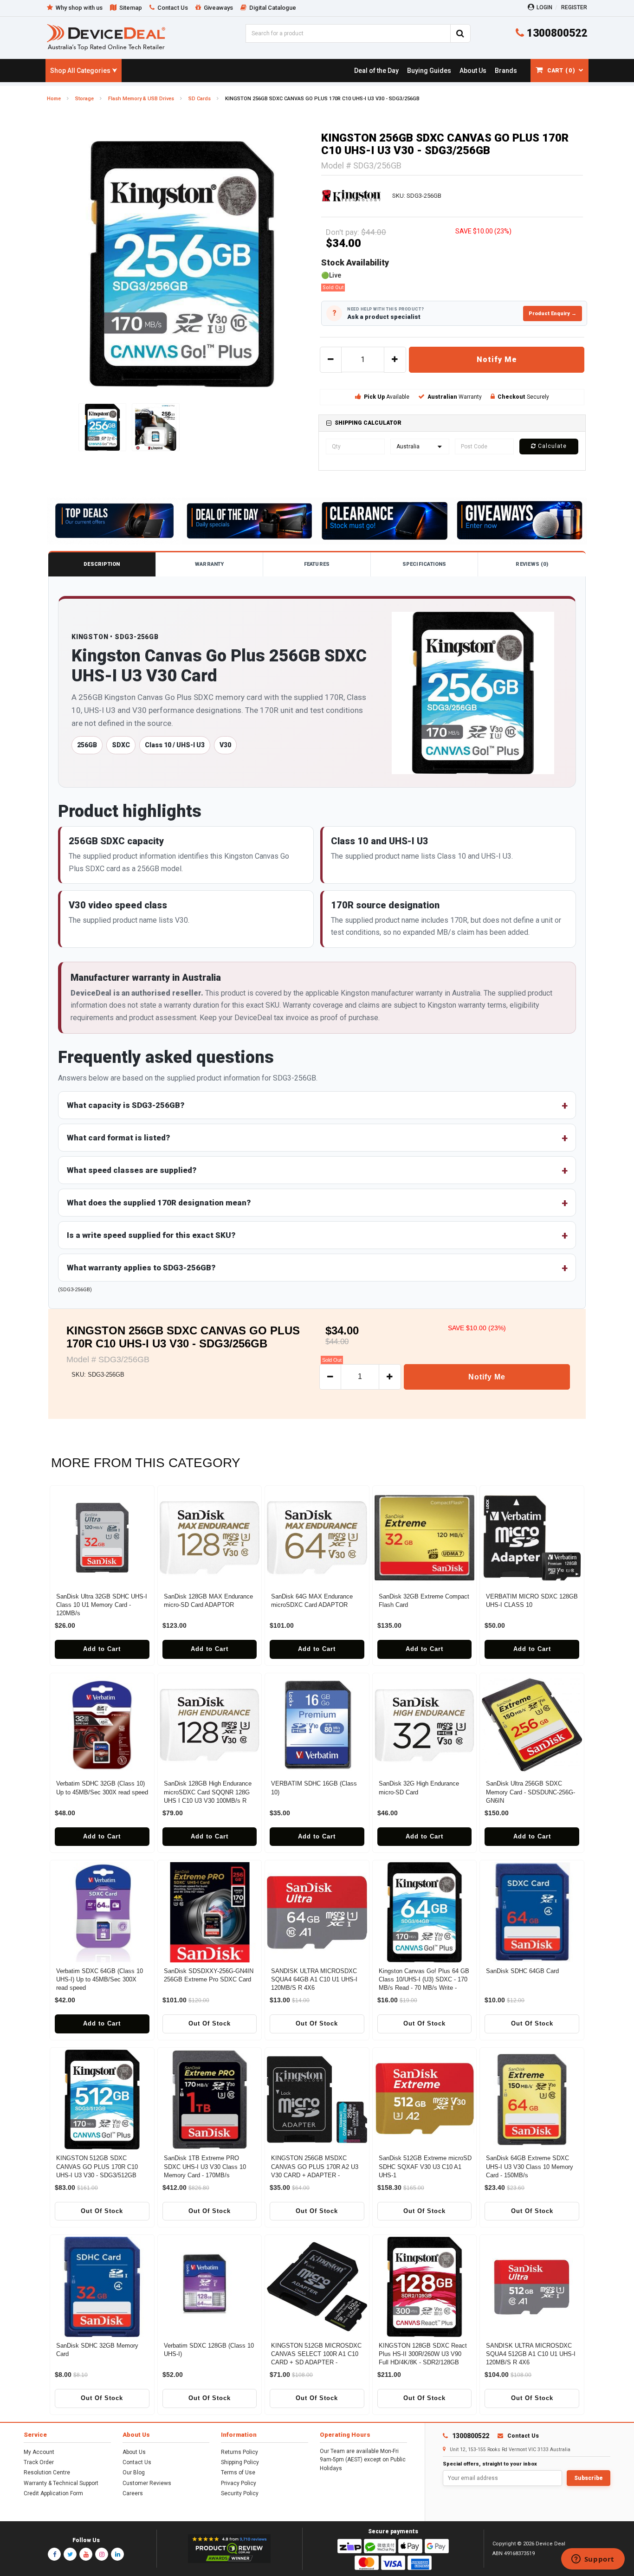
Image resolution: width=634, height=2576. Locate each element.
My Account (39, 2452)
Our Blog (134, 2472)
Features (317, 564)
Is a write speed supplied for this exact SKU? (151, 1235)
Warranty (209, 564)
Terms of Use (238, 2472)
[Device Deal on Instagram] (102, 2554)
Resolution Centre (47, 2472)
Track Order (39, 2462)
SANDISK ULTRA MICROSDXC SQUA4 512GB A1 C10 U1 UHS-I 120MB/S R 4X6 (531, 2354)
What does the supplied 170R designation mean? (159, 1203)
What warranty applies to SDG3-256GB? (141, 1268)
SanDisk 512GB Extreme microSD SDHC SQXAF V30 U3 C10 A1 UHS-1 (425, 2166)
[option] (182, 264)
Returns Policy (239, 2452)
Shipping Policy (240, 2462)
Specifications (424, 564)
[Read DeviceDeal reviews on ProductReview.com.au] (230, 2549)
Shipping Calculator (368, 423)
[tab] (452, 423)
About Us (134, 2452)
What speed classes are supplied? (132, 1170)
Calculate (551, 446)
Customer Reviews (147, 2483)
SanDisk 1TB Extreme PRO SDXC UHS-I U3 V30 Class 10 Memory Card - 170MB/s (205, 2166)
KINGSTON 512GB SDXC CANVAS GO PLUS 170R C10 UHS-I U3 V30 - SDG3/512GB (97, 2166)
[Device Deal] (106, 37)
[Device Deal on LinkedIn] (117, 2554)
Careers (133, 2493)
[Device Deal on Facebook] (54, 2554)
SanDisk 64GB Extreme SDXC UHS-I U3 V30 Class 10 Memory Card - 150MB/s (530, 2166)
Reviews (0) (532, 564)
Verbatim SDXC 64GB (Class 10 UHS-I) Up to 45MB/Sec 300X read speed (100, 1979)
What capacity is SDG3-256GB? (126, 1105)
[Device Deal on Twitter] (70, 2554)
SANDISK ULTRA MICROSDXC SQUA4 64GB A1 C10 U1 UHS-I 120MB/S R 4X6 (314, 1979)
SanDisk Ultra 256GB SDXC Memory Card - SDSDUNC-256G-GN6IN (530, 1792)
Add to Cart (102, 1649)
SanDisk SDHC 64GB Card (522, 1971)
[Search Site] (460, 33)
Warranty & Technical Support (61, 2483)
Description (102, 564)
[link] (376, 71)
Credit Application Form (53, 2493)
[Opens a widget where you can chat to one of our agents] (593, 2560)
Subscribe (589, 2478)
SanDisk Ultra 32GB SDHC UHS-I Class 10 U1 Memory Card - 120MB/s (102, 1605)
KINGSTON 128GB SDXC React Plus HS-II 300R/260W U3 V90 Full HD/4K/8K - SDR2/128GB (423, 2354)
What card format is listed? (118, 1138)
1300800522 (556, 33)
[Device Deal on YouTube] (86, 2554)
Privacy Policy (239, 2483)
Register (574, 7)
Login (544, 7)
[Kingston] (351, 196)
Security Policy (240, 2493)
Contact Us (137, 2462)
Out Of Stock (210, 2023)
